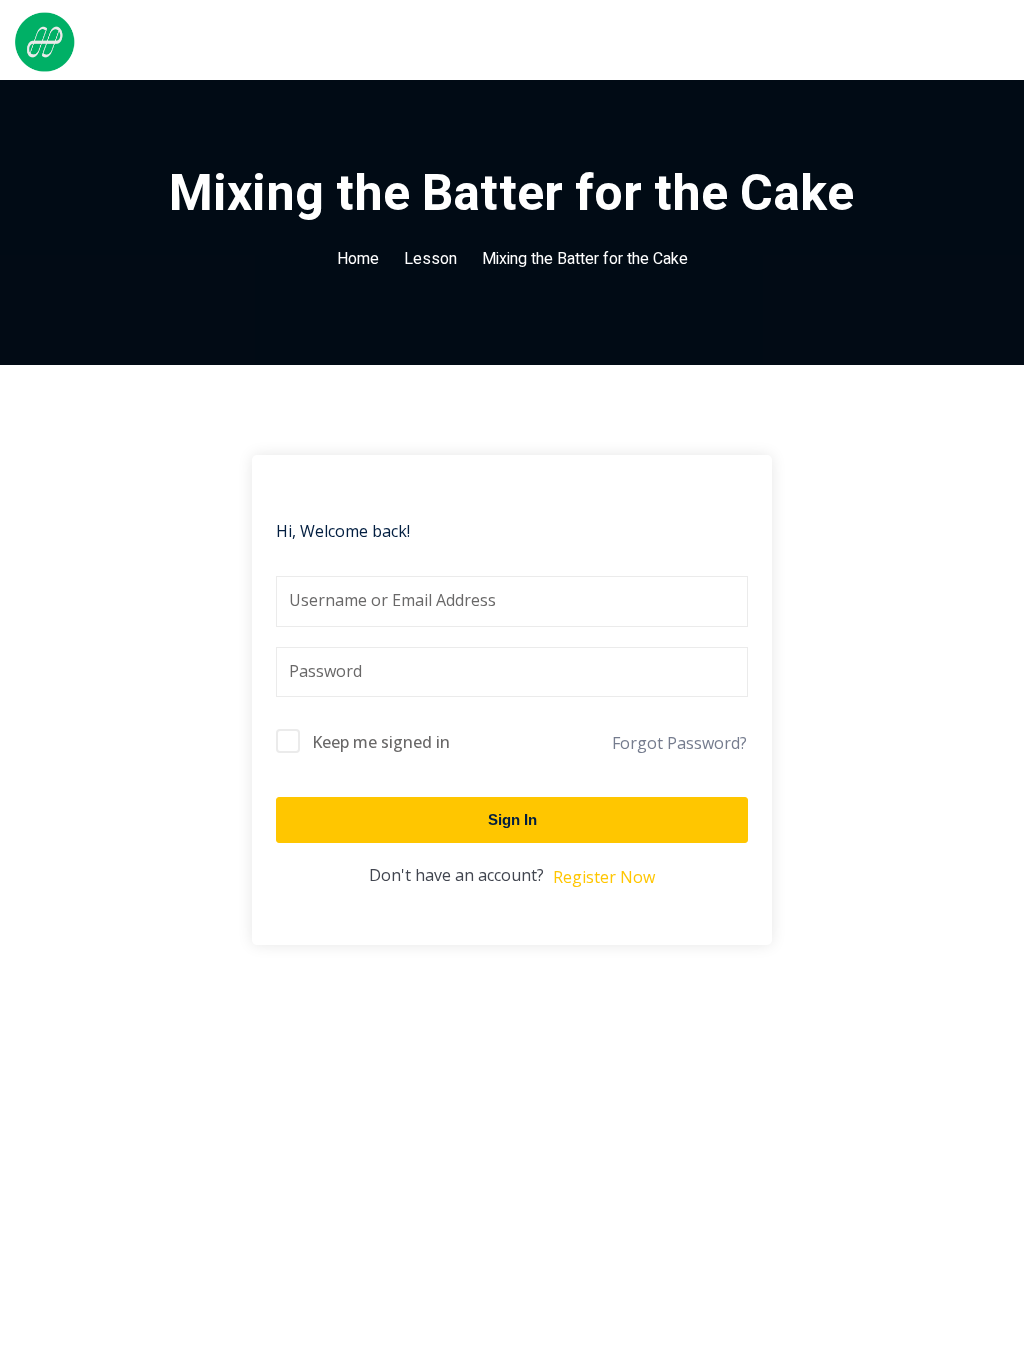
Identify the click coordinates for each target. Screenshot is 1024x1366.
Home (358, 259)
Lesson (430, 259)
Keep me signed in (381, 742)
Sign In (512, 819)
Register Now (604, 877)
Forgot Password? (679, 743)
